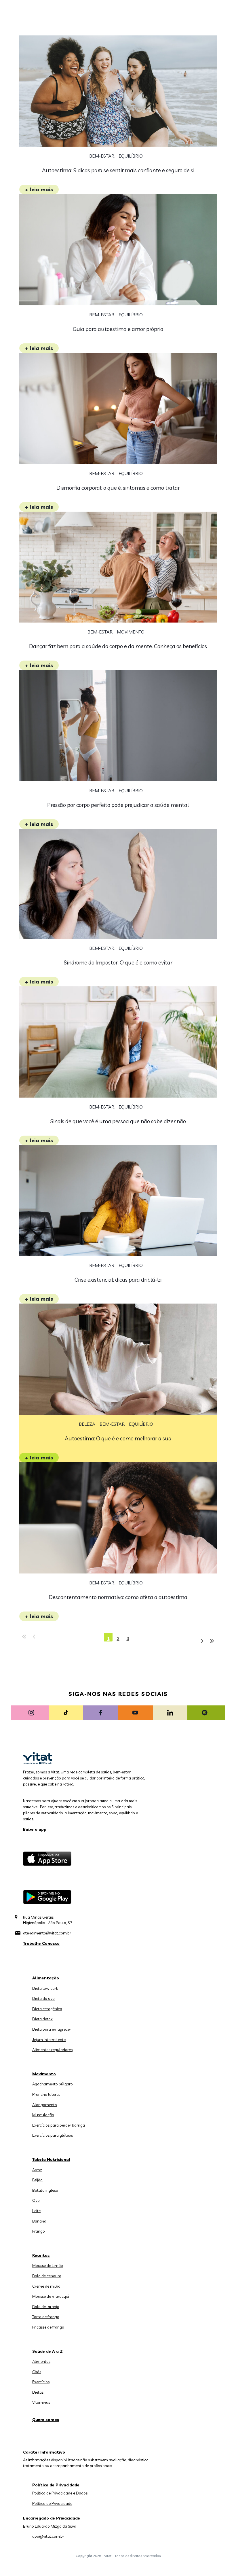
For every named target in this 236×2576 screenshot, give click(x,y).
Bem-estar (102, 156)
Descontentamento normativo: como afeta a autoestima (118, 1597)
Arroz (37, 2170)
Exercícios (41, 2382)
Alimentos (41, 2361)
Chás (37, 2372)
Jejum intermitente (49, 2040)
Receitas (41, 2255)
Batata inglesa (45, 2190)
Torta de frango (46, 2317)
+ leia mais (39, 189)
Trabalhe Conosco (41, 1943)
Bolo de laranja (46, 2307)
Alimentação (46, 1978)
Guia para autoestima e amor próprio (118, 329)
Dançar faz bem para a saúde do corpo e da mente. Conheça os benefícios (118, 646)
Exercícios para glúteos (53, 2135)
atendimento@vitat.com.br (47, 1933)
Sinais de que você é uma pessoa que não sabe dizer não (118, 1121)
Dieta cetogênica (47, 2009)
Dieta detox (42, 2019)
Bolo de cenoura (47, 2276)
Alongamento (45, 2105)
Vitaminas (41, 2402)
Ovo (36, 2200)
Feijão (37, 2180)
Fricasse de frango (48, 2327)
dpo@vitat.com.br (48, 2536)
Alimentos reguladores (52, 2050)
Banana (39, 2221)
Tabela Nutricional (51, 2159)
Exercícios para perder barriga (59, 2125)
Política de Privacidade (52, 2503)
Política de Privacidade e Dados (60, 2493)
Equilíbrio (131, 156)
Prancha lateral (46, 2094)
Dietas (38, 2392)
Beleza (87, 1424)
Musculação (43, 2115)
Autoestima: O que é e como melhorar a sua (118, 1438)
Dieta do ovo (43, 1998)
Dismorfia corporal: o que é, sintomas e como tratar (118, 488)
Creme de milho (46, 2286)
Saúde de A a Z (47, 2351)
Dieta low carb (45, 1988)
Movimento (131, 632)
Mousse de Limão (48, 2265)
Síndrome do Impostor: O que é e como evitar (118, 962)
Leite (36, 2211)
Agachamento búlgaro (53, 2084)
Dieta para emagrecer (52, 2029)
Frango (39, 2231)
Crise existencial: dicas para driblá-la (118, 1280)
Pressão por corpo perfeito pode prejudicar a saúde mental (118, 805)
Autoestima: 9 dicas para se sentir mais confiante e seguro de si (118, 170)
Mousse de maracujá (51, 2296)
